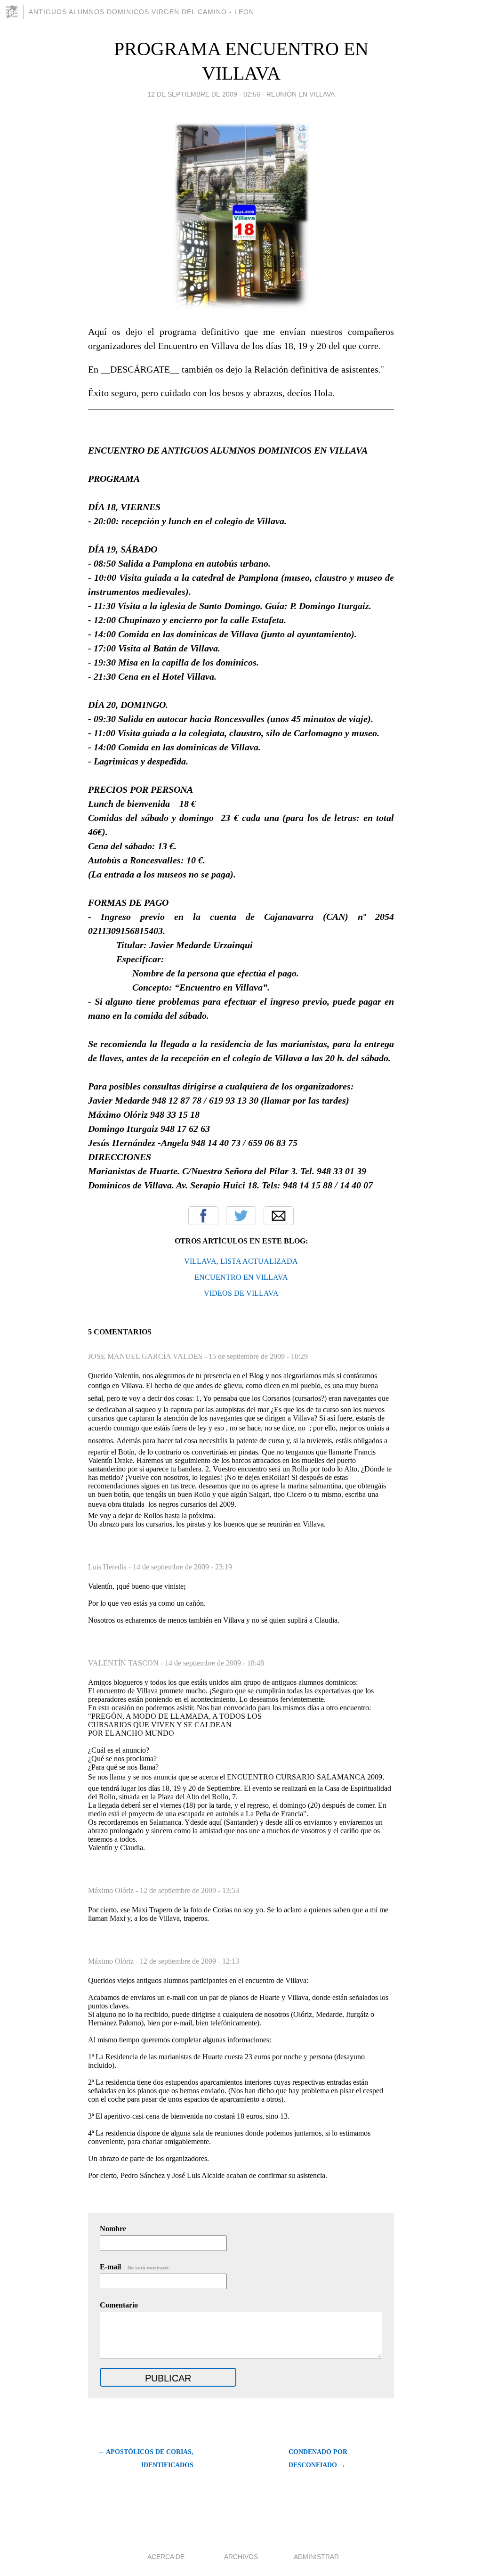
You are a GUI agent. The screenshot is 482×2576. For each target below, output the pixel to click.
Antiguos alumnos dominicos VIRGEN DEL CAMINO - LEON (141, 12)
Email (279, 1216)
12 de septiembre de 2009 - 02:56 (204, 94)
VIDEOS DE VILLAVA (241, 1293)
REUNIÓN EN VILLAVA (301, 94)
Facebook (203, 1216)
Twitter (241, 1216)
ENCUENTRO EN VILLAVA (241, 1277)
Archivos (241, 2557)
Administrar (316, 2557)
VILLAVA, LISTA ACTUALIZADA (241, 1261)
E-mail (135, 2267)
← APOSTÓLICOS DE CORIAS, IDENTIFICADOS (146, 2458)
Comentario (119, 2305)
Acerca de (166, 2557)
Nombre (113, 2229)
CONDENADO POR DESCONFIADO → (318, 2458)
